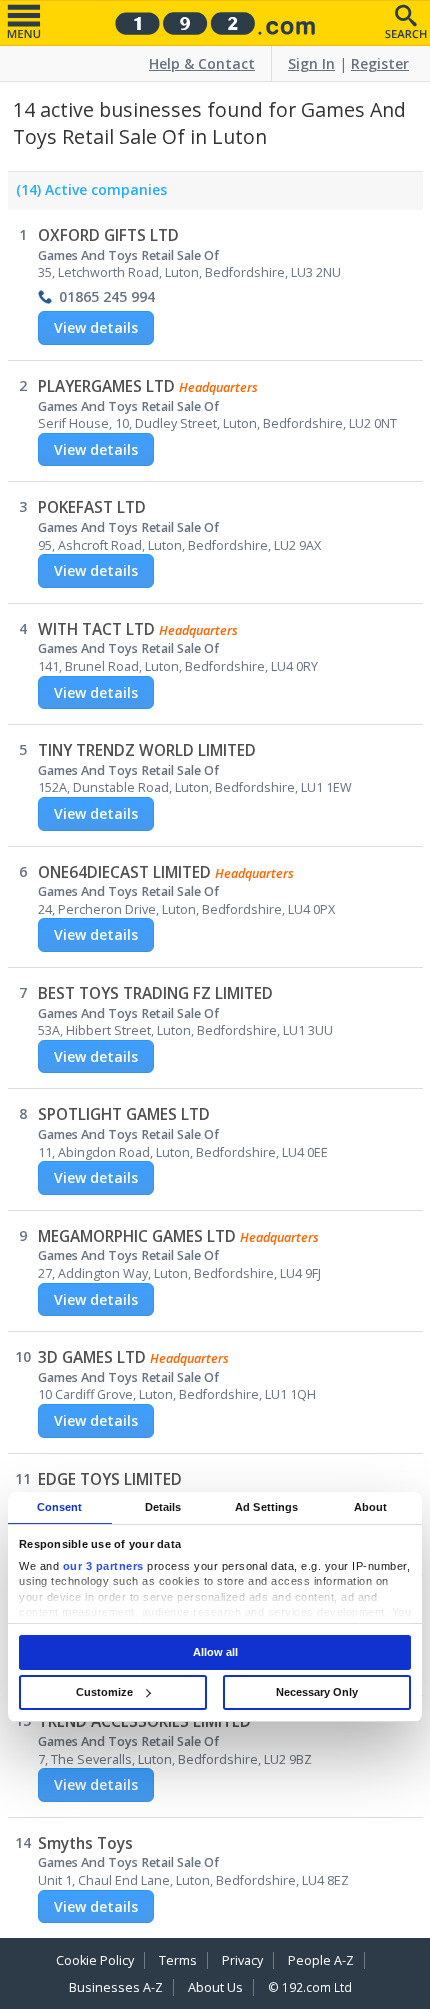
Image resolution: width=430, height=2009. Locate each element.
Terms (178, 1960)
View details (96, 327)
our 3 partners (103, 1566)
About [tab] (371, 1507)
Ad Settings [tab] (266, 1507)
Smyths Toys (85, 1843)
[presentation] (87, 195)
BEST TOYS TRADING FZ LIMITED (155, 993)
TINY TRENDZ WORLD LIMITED (147, 750)
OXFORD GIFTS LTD (108, 235)
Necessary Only (317, 1692)
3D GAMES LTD (92, 1357)
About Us (215, 1987)
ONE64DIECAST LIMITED (124, 872)
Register (380, 63)
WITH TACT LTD (96, 629)
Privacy (242, 1960)
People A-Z (321, 1960)
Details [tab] (163, 1507)
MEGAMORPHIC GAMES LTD (137, 1236)
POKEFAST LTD (92, 507)
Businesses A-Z (116, 1987)
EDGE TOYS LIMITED (110, 1479)
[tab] (87, 195)
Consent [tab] (60, 1507)
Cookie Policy (95, 1960)
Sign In (311, 63)
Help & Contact (202, 63)
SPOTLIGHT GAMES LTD (124, 1114)
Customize (104, 1692)
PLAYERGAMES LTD (106, 386)
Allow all (215, 1652)
